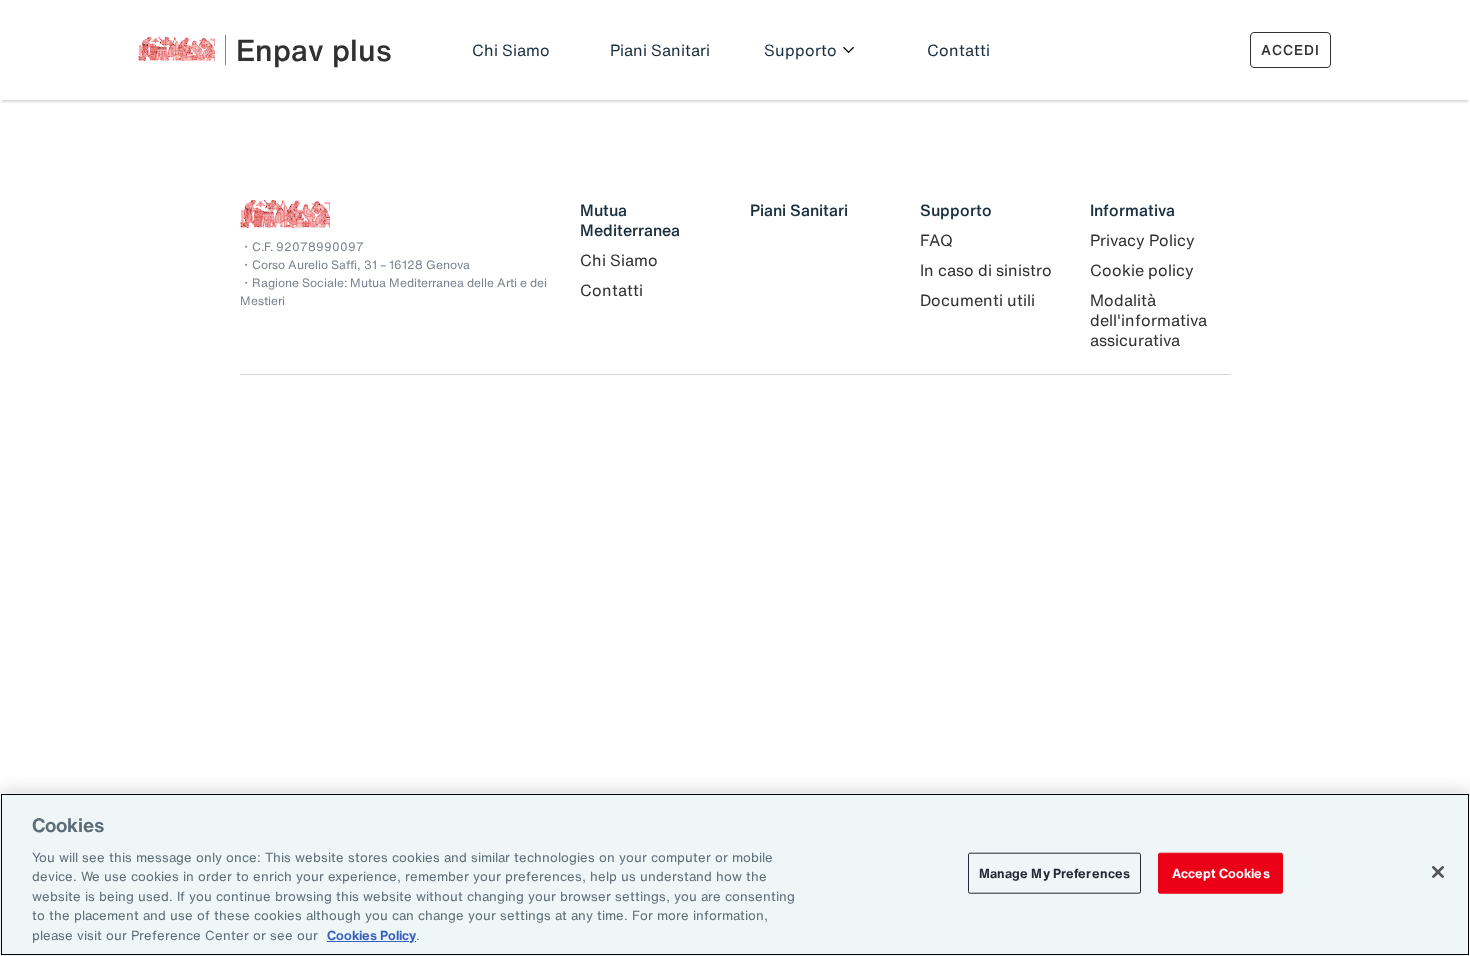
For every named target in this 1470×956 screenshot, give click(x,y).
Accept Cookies (1221, 872)
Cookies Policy (371, 935)
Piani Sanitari (660, 50)
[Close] (1438, 872)
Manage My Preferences (1055, 872)
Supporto (800, 50)
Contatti (958, 50)
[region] (735, 874)
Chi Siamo (511, 50)
